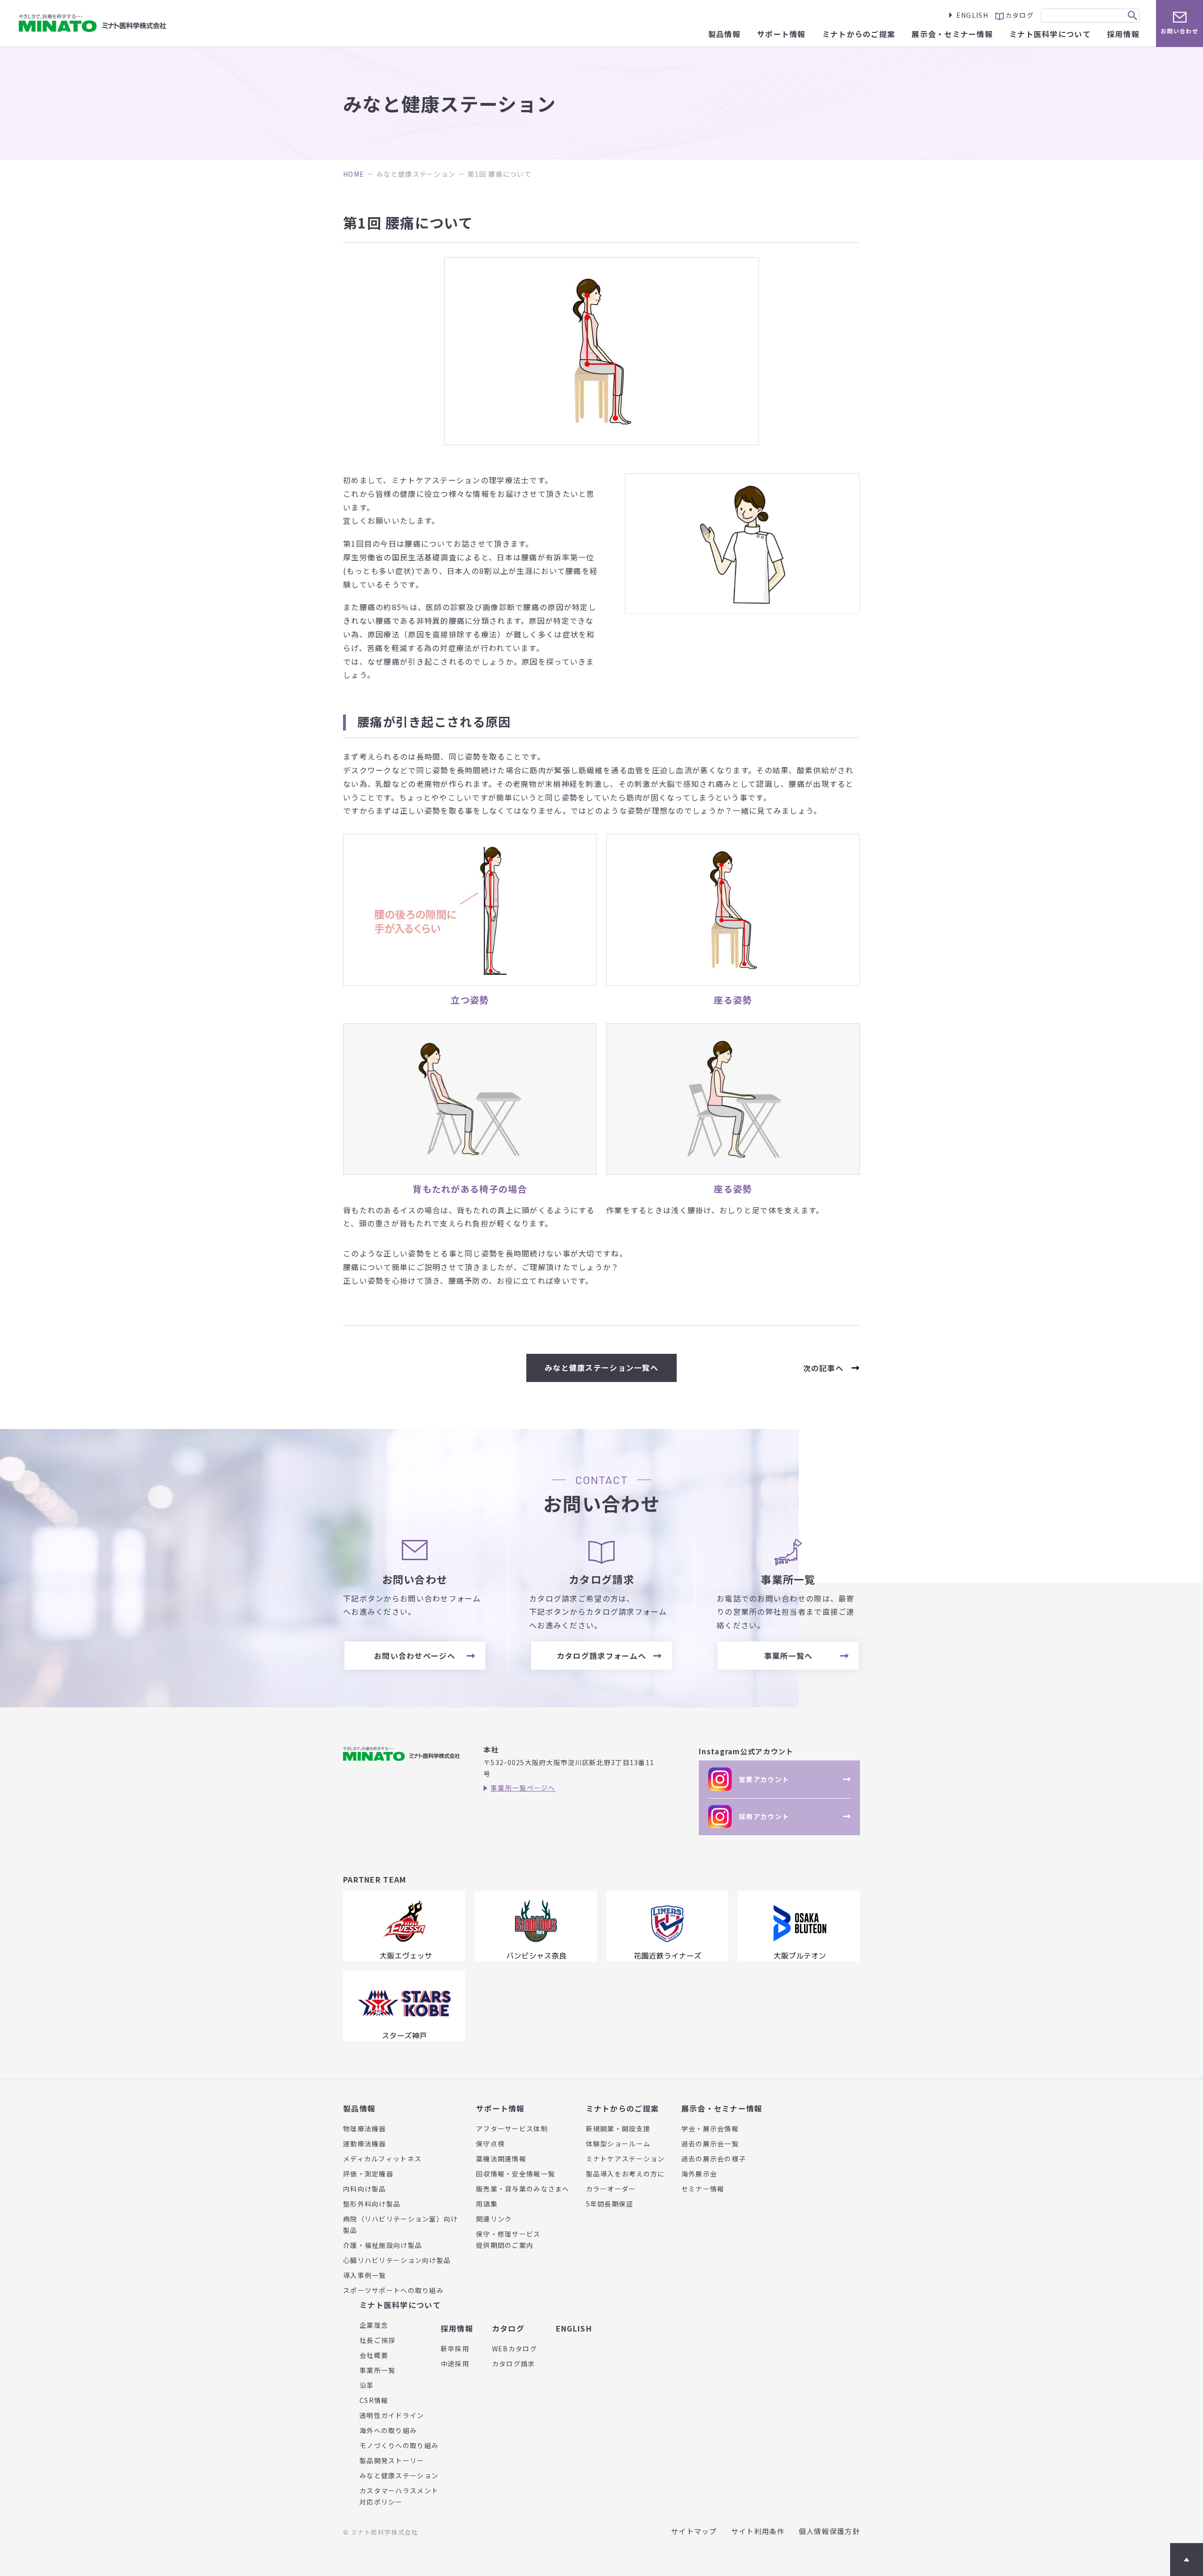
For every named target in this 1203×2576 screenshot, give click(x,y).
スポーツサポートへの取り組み (393, 2290)
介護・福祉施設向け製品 (383, 2245)
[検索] (1133, 16)
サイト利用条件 (758, 2531)
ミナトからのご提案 (623, 2108)
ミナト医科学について (400, 2305)
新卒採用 (455, 2348)
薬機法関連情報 (501, 2159)
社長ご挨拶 (377, 2340)
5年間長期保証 (610, 2204)
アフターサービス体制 (512, 2128)
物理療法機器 (365, 2128)
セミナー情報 (703, 2189)
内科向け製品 (365, 2189)
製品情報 (359, 2108)
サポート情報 (500, 2108)
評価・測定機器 (368, 2174)
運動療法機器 (365, 2144)
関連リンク (494, 2219)
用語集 (487, 2204)
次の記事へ (823, 1368)
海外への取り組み (388, 2430)
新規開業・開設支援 (618, 2128)
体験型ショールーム (618, 2144)
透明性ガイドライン (392, 2415)
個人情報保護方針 (829, 2531)
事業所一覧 (377, 2370)
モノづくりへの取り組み (399, 2445)
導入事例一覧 (365, 2275)
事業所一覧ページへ (523, 1788)
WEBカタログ (515, 2348)
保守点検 (490, 2144)
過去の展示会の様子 (714, 2159)
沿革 (367, 2385)
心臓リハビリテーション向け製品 (397, 2260)
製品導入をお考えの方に (625, 2174)
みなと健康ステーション (416, 174)
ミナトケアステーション (625, 2159)
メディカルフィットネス (382, 2159)
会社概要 (374, 2355)
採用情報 (457, 2328)
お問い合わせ (1180, 31)
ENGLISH (972, 15)
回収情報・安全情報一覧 (516, 2174)
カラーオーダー (611, 2189)
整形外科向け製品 (372, 2204)
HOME (354, 174)
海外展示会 (699, 2174)
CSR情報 (374, 2400)
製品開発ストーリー (392, 2460)
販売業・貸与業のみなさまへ (523, 2189)
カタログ (508, 2328)
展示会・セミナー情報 (722, 2108)
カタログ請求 (514, 2364)
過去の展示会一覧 (710, 2144)
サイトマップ (694, 2531)
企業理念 (374, 2325)
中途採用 (455, 2364)
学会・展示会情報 (710, 2128)
